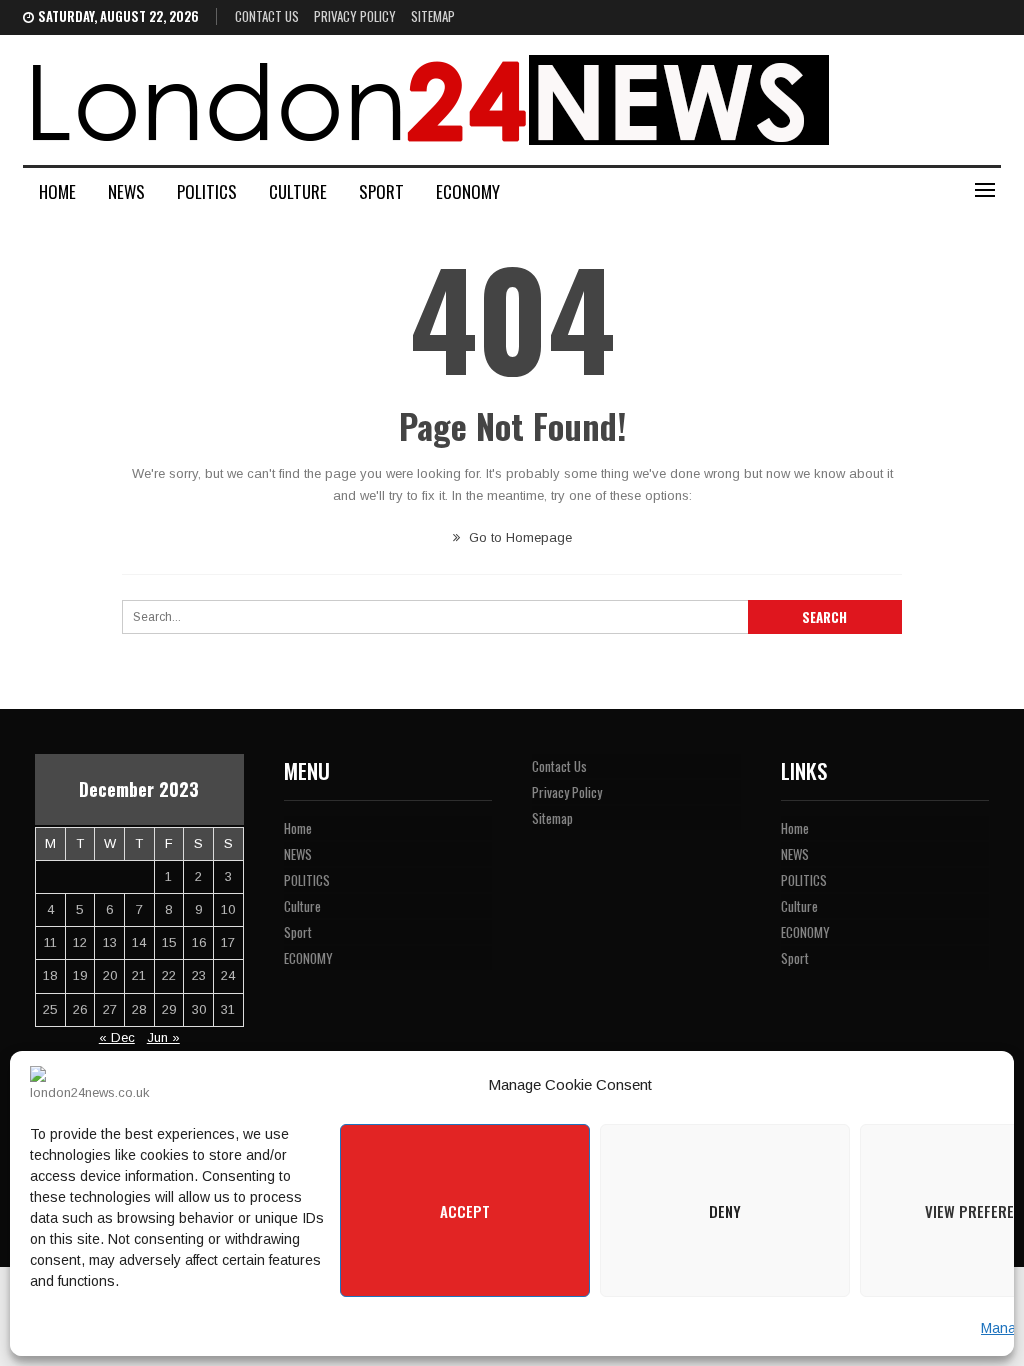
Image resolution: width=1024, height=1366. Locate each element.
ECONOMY (468, 191)
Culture (298, 191)
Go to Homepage (518, 537)
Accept (465, 1211)
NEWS (126, 191)
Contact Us (267, 16)
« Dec (117, 1037)
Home (57, 191)
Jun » (163, 1037)
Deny (725, 1211)
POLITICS (207, 191)
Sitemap (433, 16)
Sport (381, 191)
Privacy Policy (355, 16)
